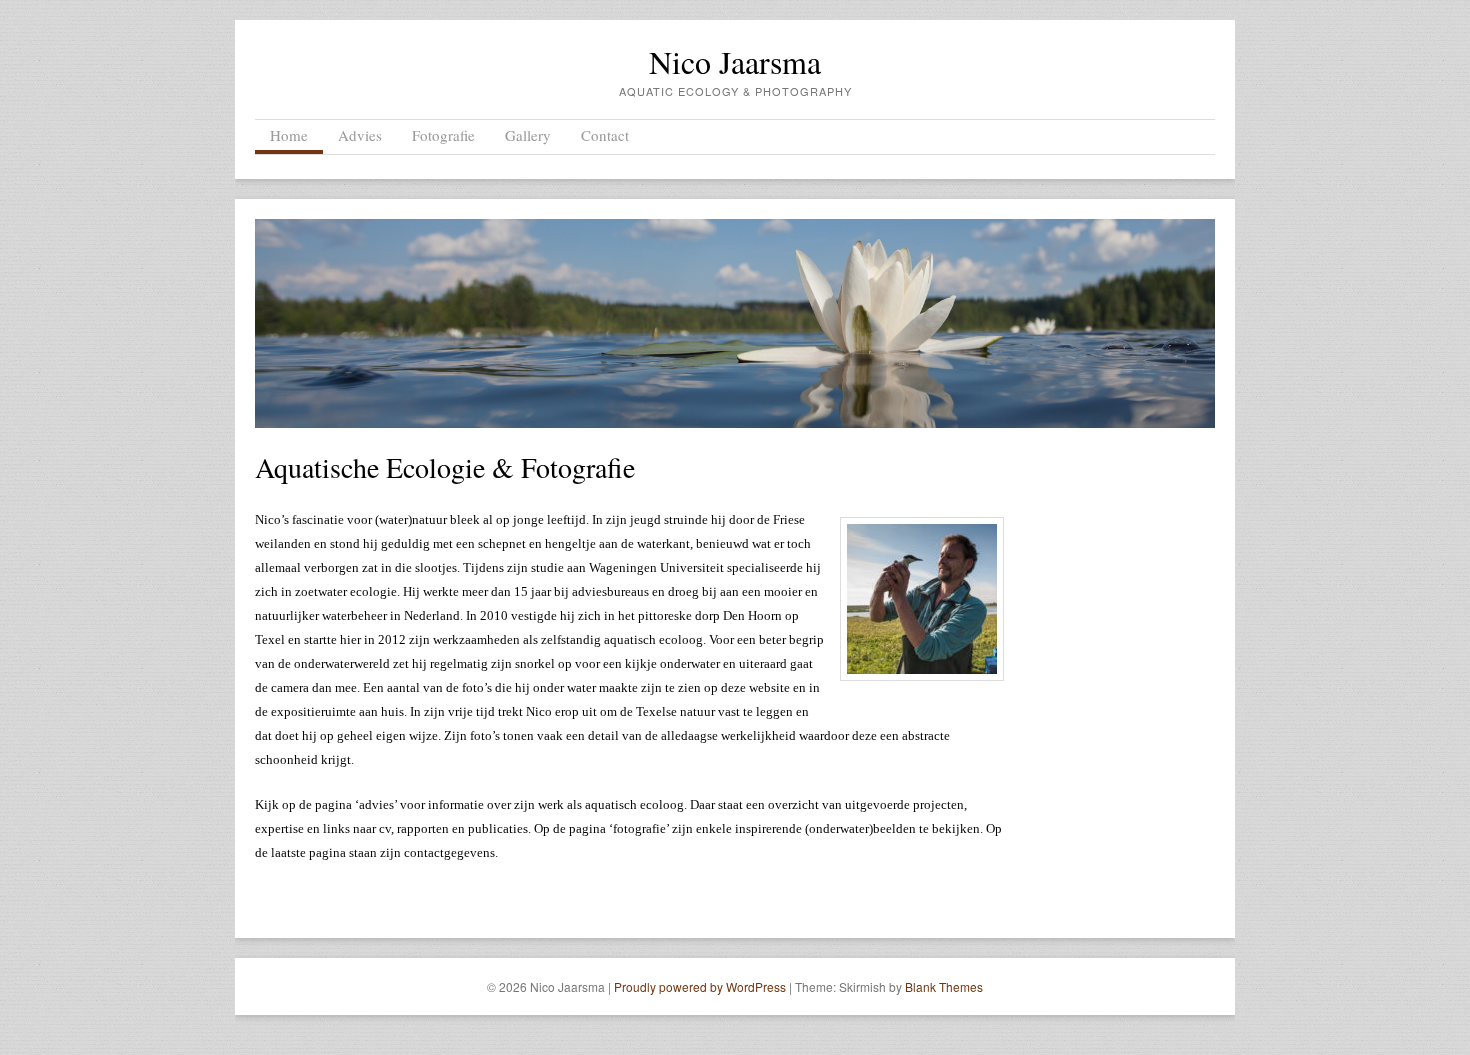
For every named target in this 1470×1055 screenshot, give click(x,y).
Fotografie (443, 135)
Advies (360, 135)
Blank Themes (944, 986)
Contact (605, 135)
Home (289, 135)
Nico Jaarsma (735, 61)
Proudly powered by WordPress (700, 986)
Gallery (528, 135)
